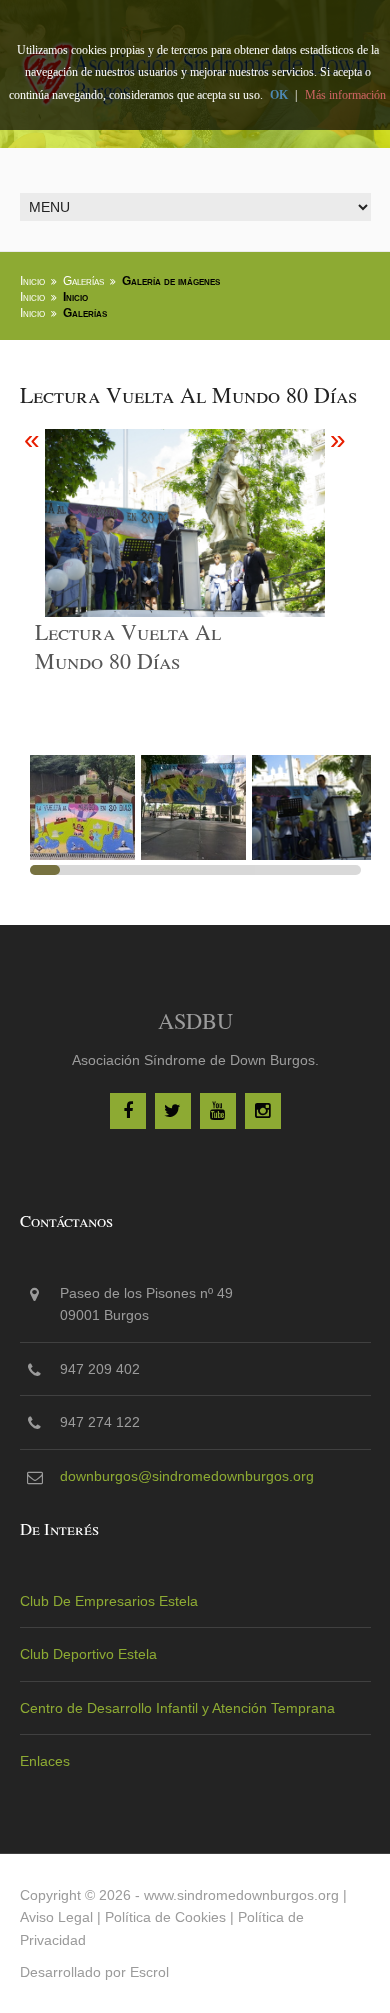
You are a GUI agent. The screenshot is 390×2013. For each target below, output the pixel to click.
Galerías (83, 281)
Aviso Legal (56, 1917)
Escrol (149, 1972)
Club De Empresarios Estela (109, 1601)
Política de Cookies (165, 1917)
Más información (345, 95)
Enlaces (45, 1761)
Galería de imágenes (171, 281)
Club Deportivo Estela (88, 1654)
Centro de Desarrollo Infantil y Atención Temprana (177, 1708)
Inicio (32, 281)
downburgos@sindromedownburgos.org (187, 1476)
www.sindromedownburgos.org (241, 1895)
